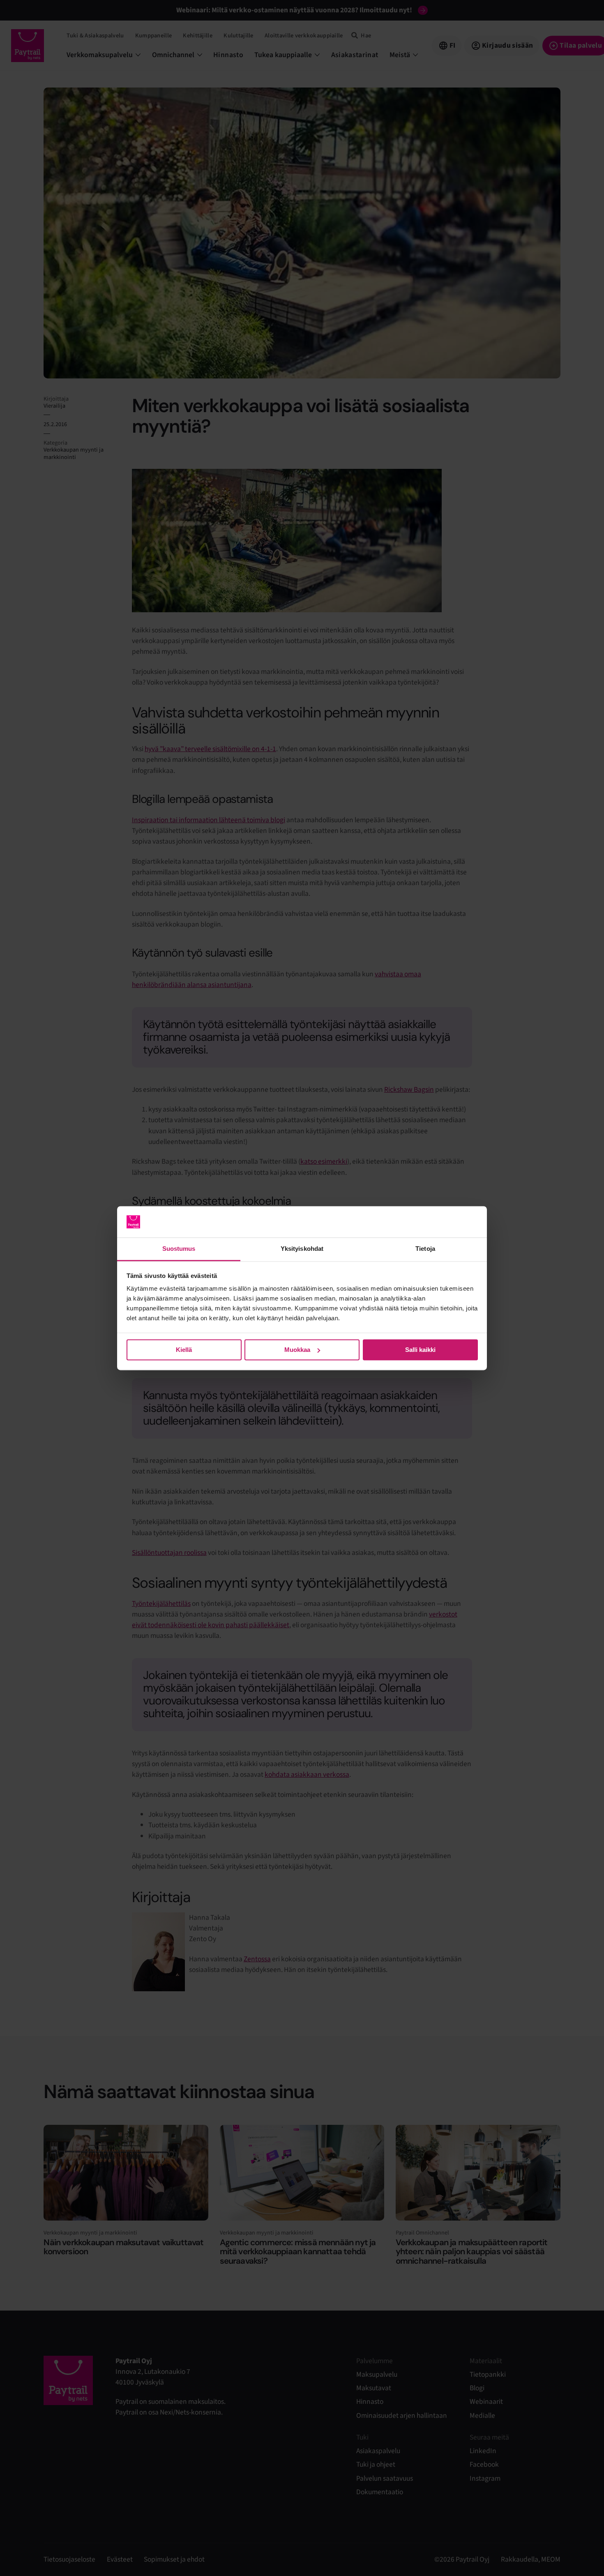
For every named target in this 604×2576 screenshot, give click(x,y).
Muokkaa (297, 1350)
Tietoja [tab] (425, 1249)
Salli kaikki (420, 1350)
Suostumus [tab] (179, 1249)
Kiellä (184, 1350)
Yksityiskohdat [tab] (302, 1249)
